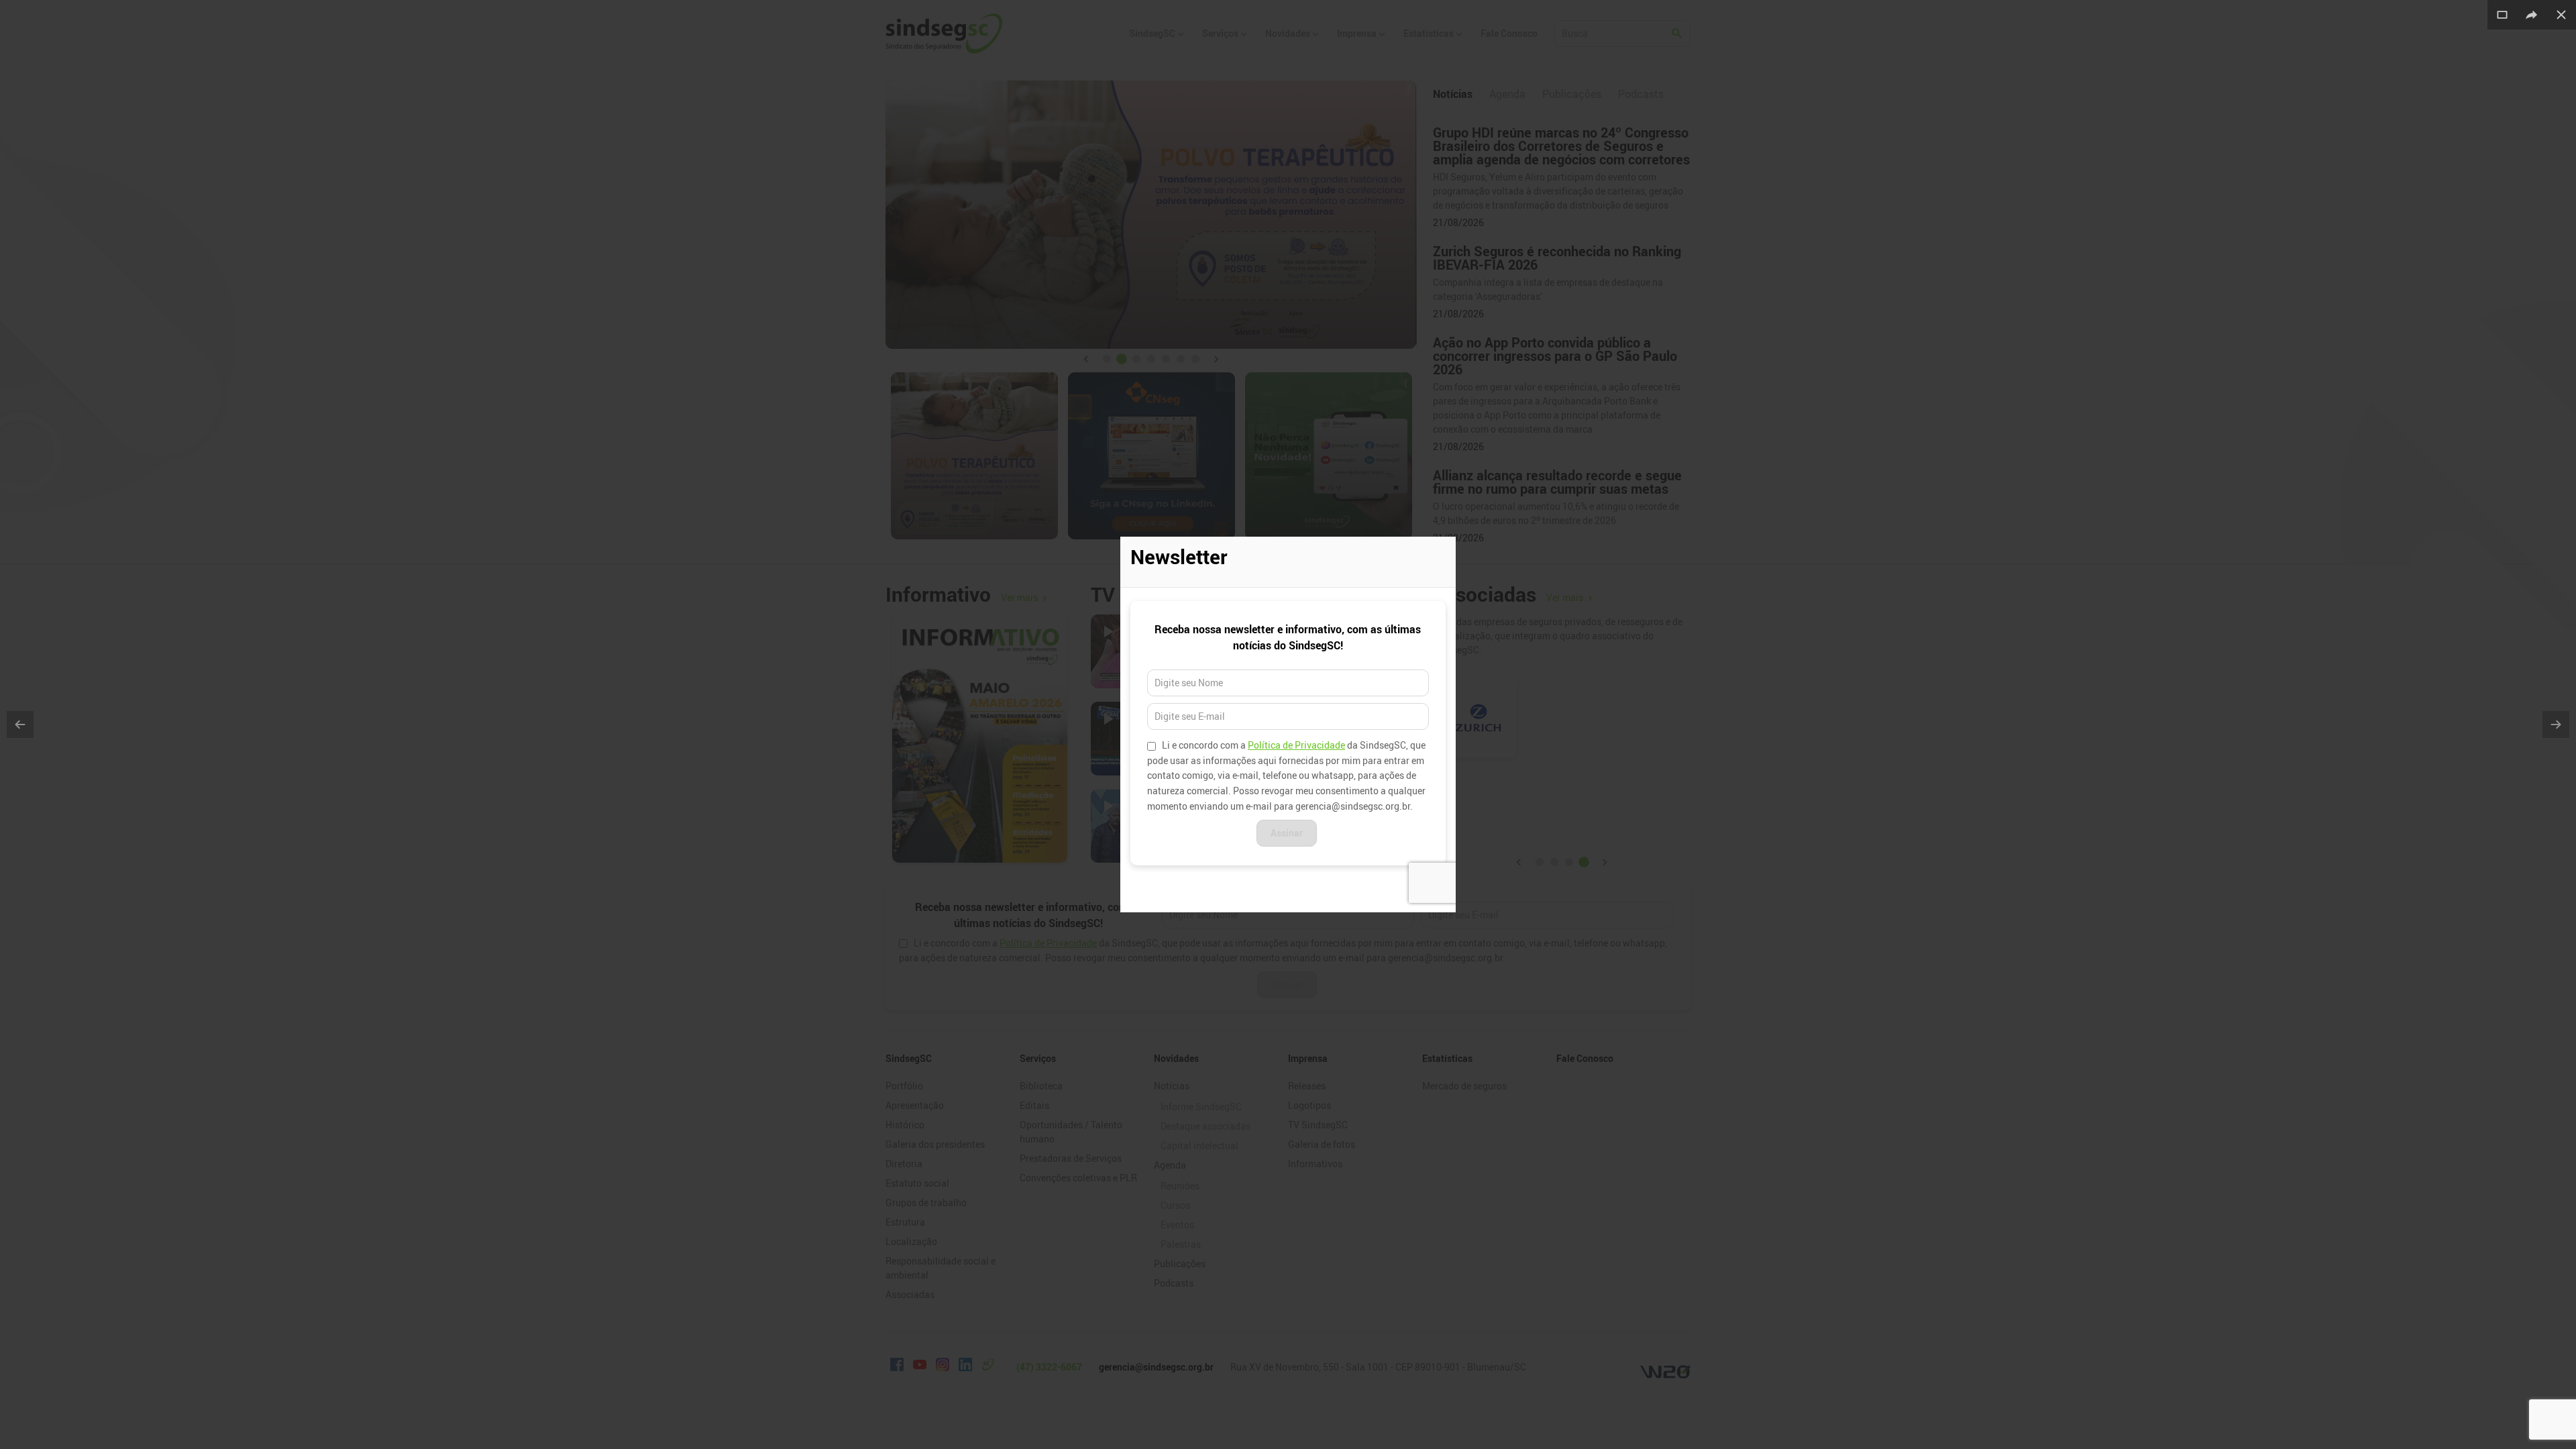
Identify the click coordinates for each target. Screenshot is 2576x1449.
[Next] (2556, 724)
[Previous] (20, 724)
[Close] (2561, 15)
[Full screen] (2502, 15)
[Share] (2532, 15)
